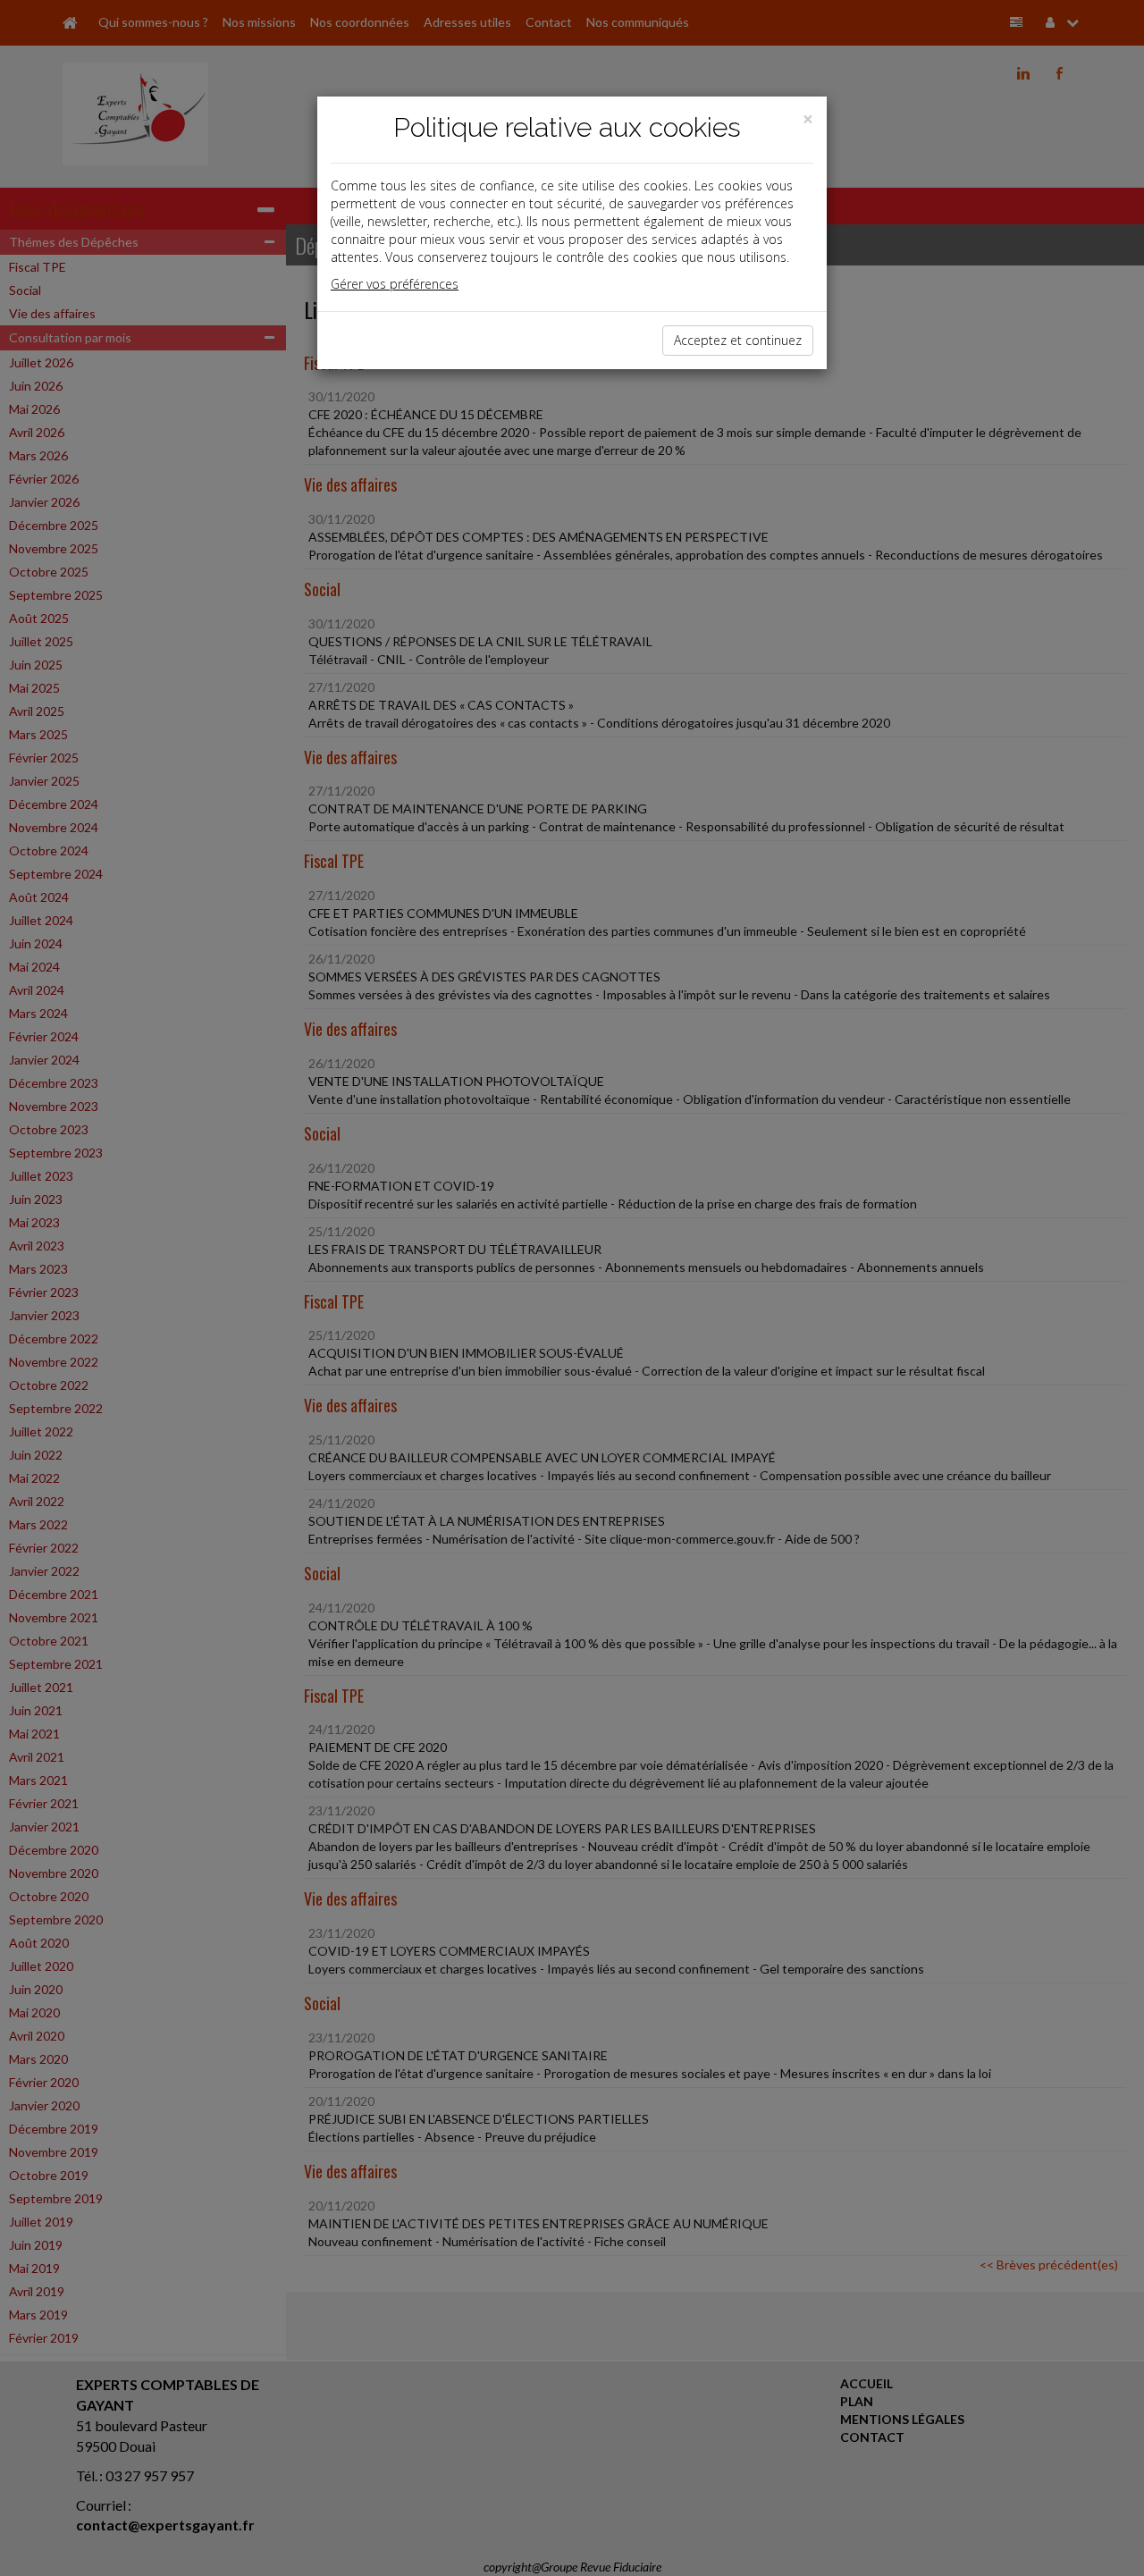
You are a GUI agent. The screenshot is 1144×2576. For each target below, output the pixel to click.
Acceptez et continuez (738, 340)
